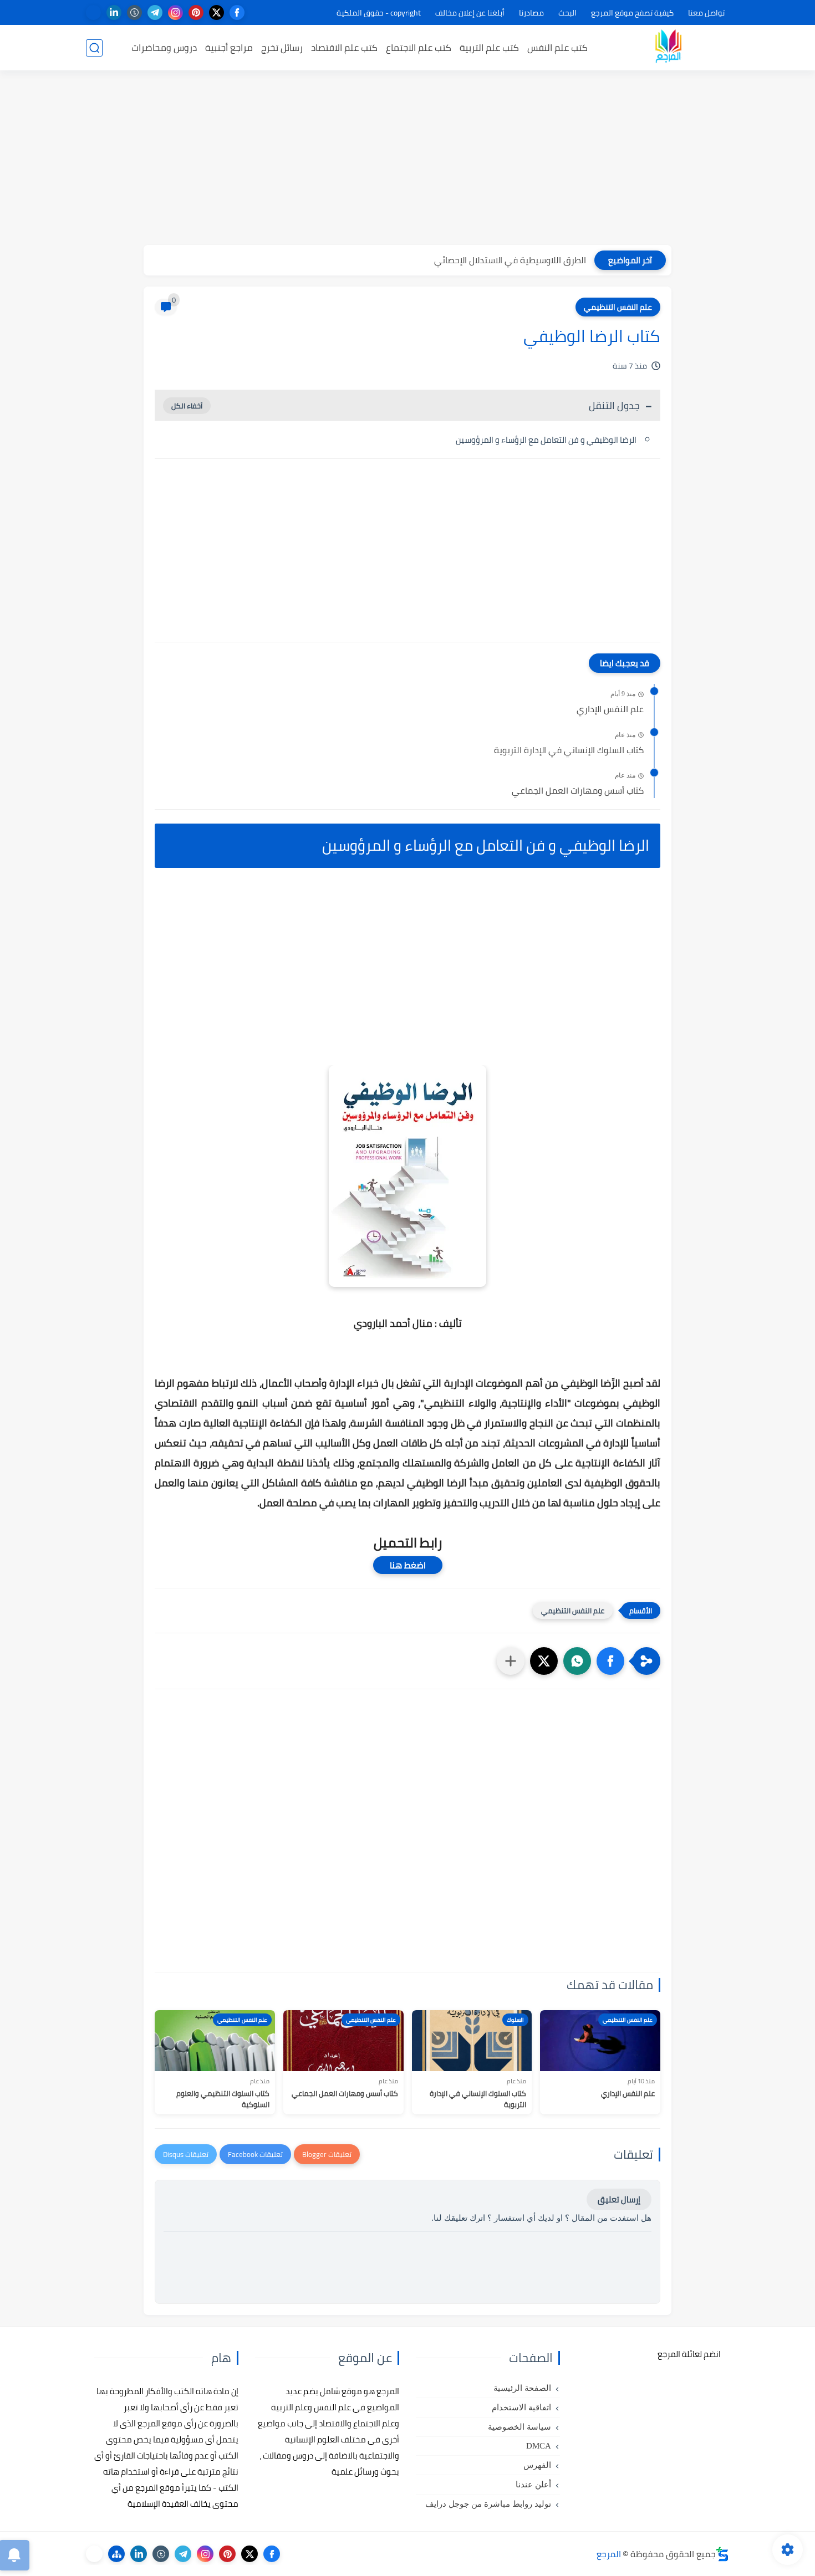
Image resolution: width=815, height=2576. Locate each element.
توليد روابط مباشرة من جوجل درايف (488, 2504)
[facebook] (237, 12)
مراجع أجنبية (229, 48)
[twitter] (217, 12)
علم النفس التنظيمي (618, 307)
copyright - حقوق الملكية (379, 13)
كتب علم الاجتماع (419, 48)
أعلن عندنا (533, 2485)
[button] (610, 1661)
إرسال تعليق (619, 2199)
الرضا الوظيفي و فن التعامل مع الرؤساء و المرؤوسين (546, 440)
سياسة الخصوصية (519, 2427)
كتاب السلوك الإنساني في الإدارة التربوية (569, 750)
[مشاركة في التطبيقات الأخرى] (511, 1661)
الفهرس (537, 2465)
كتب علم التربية (489, 48)
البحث (567, 13)
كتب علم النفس (557, 48)
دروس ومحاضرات (164, 48)
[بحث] (94, 48)
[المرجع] (668, 48)
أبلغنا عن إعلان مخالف (470, 13)
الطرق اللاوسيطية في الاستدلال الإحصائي (510, 260)
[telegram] (155, 12)
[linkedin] (114, 12)
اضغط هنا (408, 1565)
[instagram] (175, 12)
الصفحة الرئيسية (522, 2388)
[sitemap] (116, 2554)
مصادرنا (531, 13)
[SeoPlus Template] (722, 2554)
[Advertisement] (407, 159)
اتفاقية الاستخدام (521, 2408)
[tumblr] (134, 12)
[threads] (93, 12)
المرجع (609, 2554)
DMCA (539, 2446)
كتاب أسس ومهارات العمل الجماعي (578, 791)
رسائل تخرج (282, 48)
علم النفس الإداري (610, 709)
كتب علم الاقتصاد (344, 48)
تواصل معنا (706, 13)
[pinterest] (196, 12)
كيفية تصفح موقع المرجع (632, 13)
